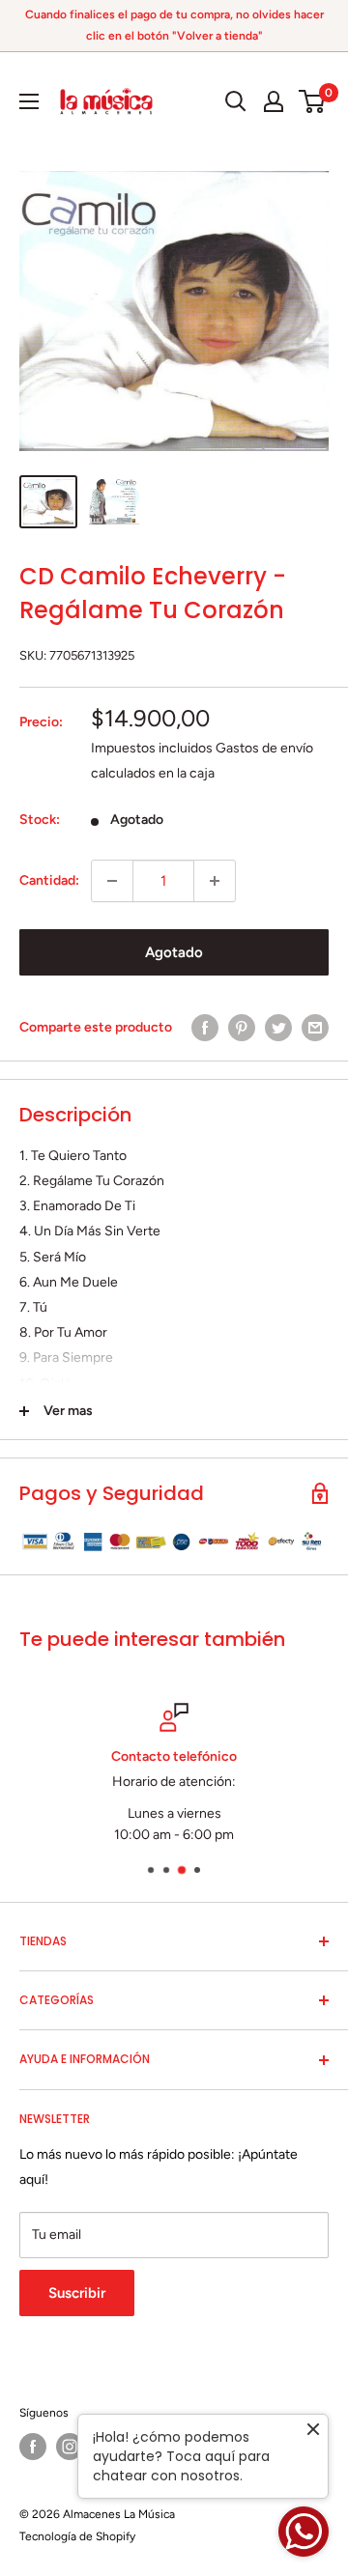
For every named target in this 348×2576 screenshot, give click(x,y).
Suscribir (77, 2293)
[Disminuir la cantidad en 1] (112, 881)
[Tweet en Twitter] (278, 1028)
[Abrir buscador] (236, 101)
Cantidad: (49, 880)
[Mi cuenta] (274, 101)
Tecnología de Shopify (77, 2536)
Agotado (174, 952)
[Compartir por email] (315, 1028)
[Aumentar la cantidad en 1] (215, 881)
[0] (313, 101)
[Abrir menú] (29, 101)
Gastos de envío (264, 748)
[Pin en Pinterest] (242, 1028)
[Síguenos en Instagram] (70, 2447)
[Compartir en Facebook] (205, 1028)
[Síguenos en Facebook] (33, 2447)
